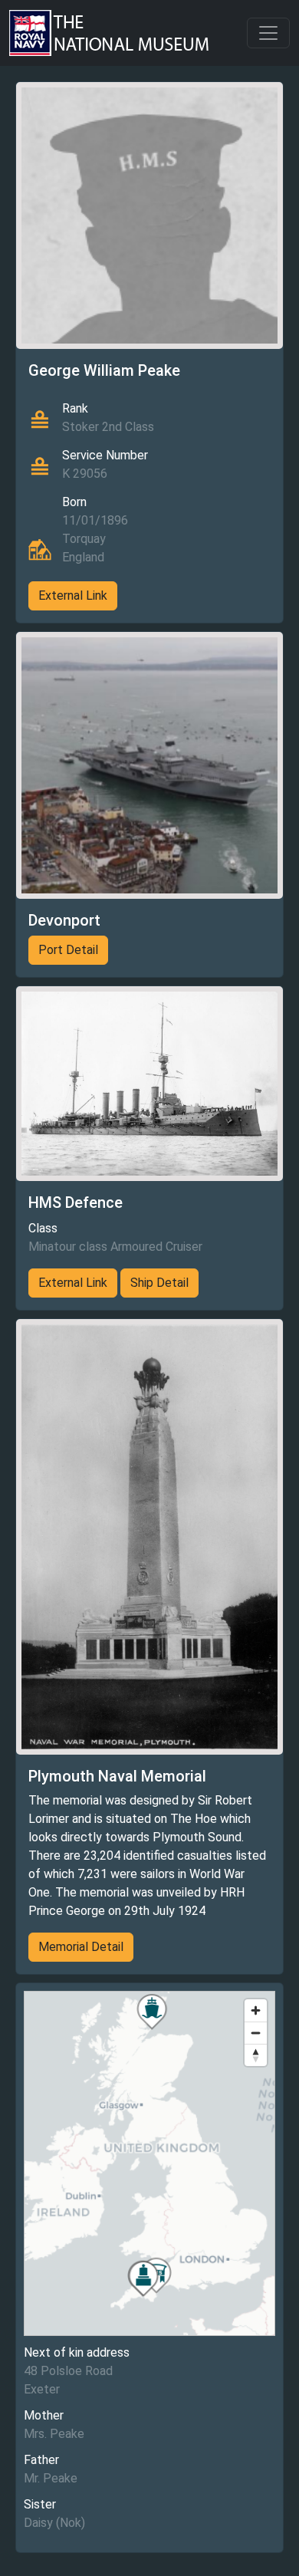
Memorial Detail (81, 1947)
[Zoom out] (256, 2033)
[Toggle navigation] (268, 33)
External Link (73, 595)
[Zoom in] (256, 2010)
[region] (149, 2163)
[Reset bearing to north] (256, 2055)
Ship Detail (159, 1283)
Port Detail (68, 950)
